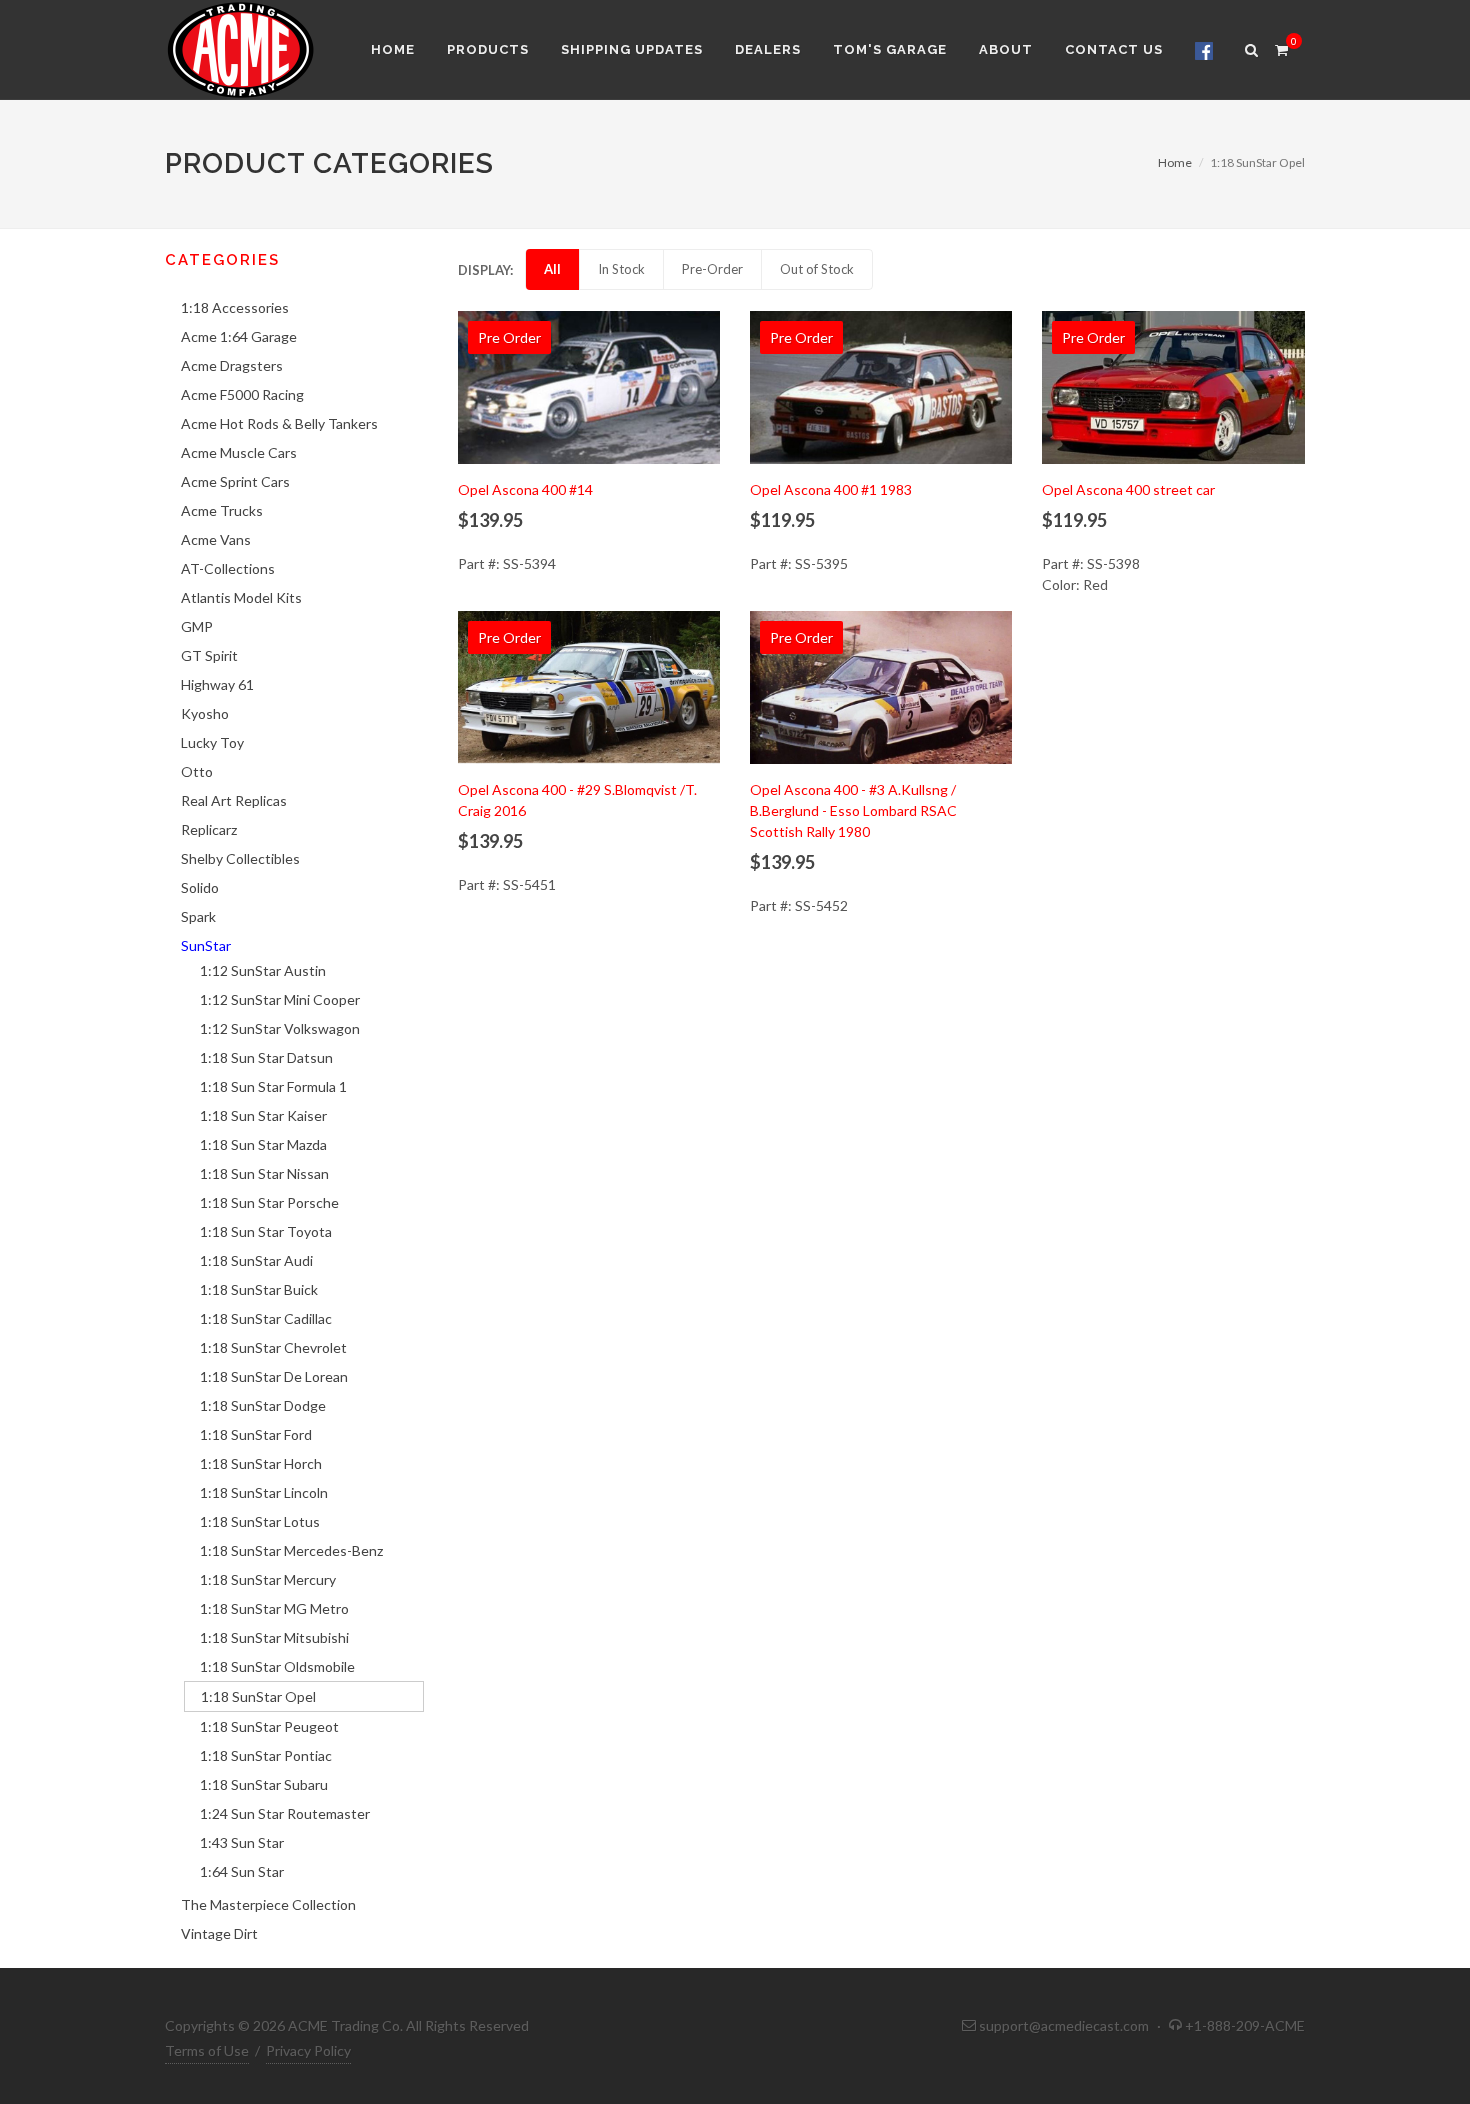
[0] (1281, 47)
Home (1175, 162)
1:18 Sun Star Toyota (266, 1231)
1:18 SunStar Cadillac (266, 1318)
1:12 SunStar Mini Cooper (280, 999)
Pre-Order (712, 269)
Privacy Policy (308, 2050)
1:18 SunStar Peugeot (269, 1726)
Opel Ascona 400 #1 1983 (831, 489)
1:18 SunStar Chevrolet (273, 1347)
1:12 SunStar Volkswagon (280, 1028)
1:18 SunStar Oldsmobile (277, 1666)
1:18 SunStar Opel (258, 1696)
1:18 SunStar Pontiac (266, 1755)
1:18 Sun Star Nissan (264, 1173)
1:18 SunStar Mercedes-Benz (291, 1550)
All (552, 269)
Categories (222, 260)
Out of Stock (817, 269)
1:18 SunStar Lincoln (264, 1492)
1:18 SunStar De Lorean (274, 1376)
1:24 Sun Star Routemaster (285, 1813)
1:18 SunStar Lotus (260, 1521)
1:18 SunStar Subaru (264, 1784)
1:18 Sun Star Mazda (263, 1144)
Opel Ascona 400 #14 (525, 489)
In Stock (621, 269)
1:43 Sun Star (242, 1842)
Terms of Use (207, 2050)
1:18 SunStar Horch (261, 1463)
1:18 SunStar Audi (256, 1260)
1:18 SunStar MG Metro (274, 1608)
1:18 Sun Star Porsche (269, 1202)
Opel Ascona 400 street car (1128, 489)
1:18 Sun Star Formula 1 (273, 1086)
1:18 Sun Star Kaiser (263, 1115)
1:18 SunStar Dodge (263, 1405)
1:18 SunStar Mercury (268, 1579)
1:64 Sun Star (242, 1871)
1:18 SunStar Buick (259, 1289)
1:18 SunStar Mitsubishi (274, 1637)
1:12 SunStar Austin (263, 970)
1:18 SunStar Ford (256, 1434)
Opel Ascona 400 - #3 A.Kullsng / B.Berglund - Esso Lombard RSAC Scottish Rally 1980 (853, 810)
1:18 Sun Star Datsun (266, 1057)
